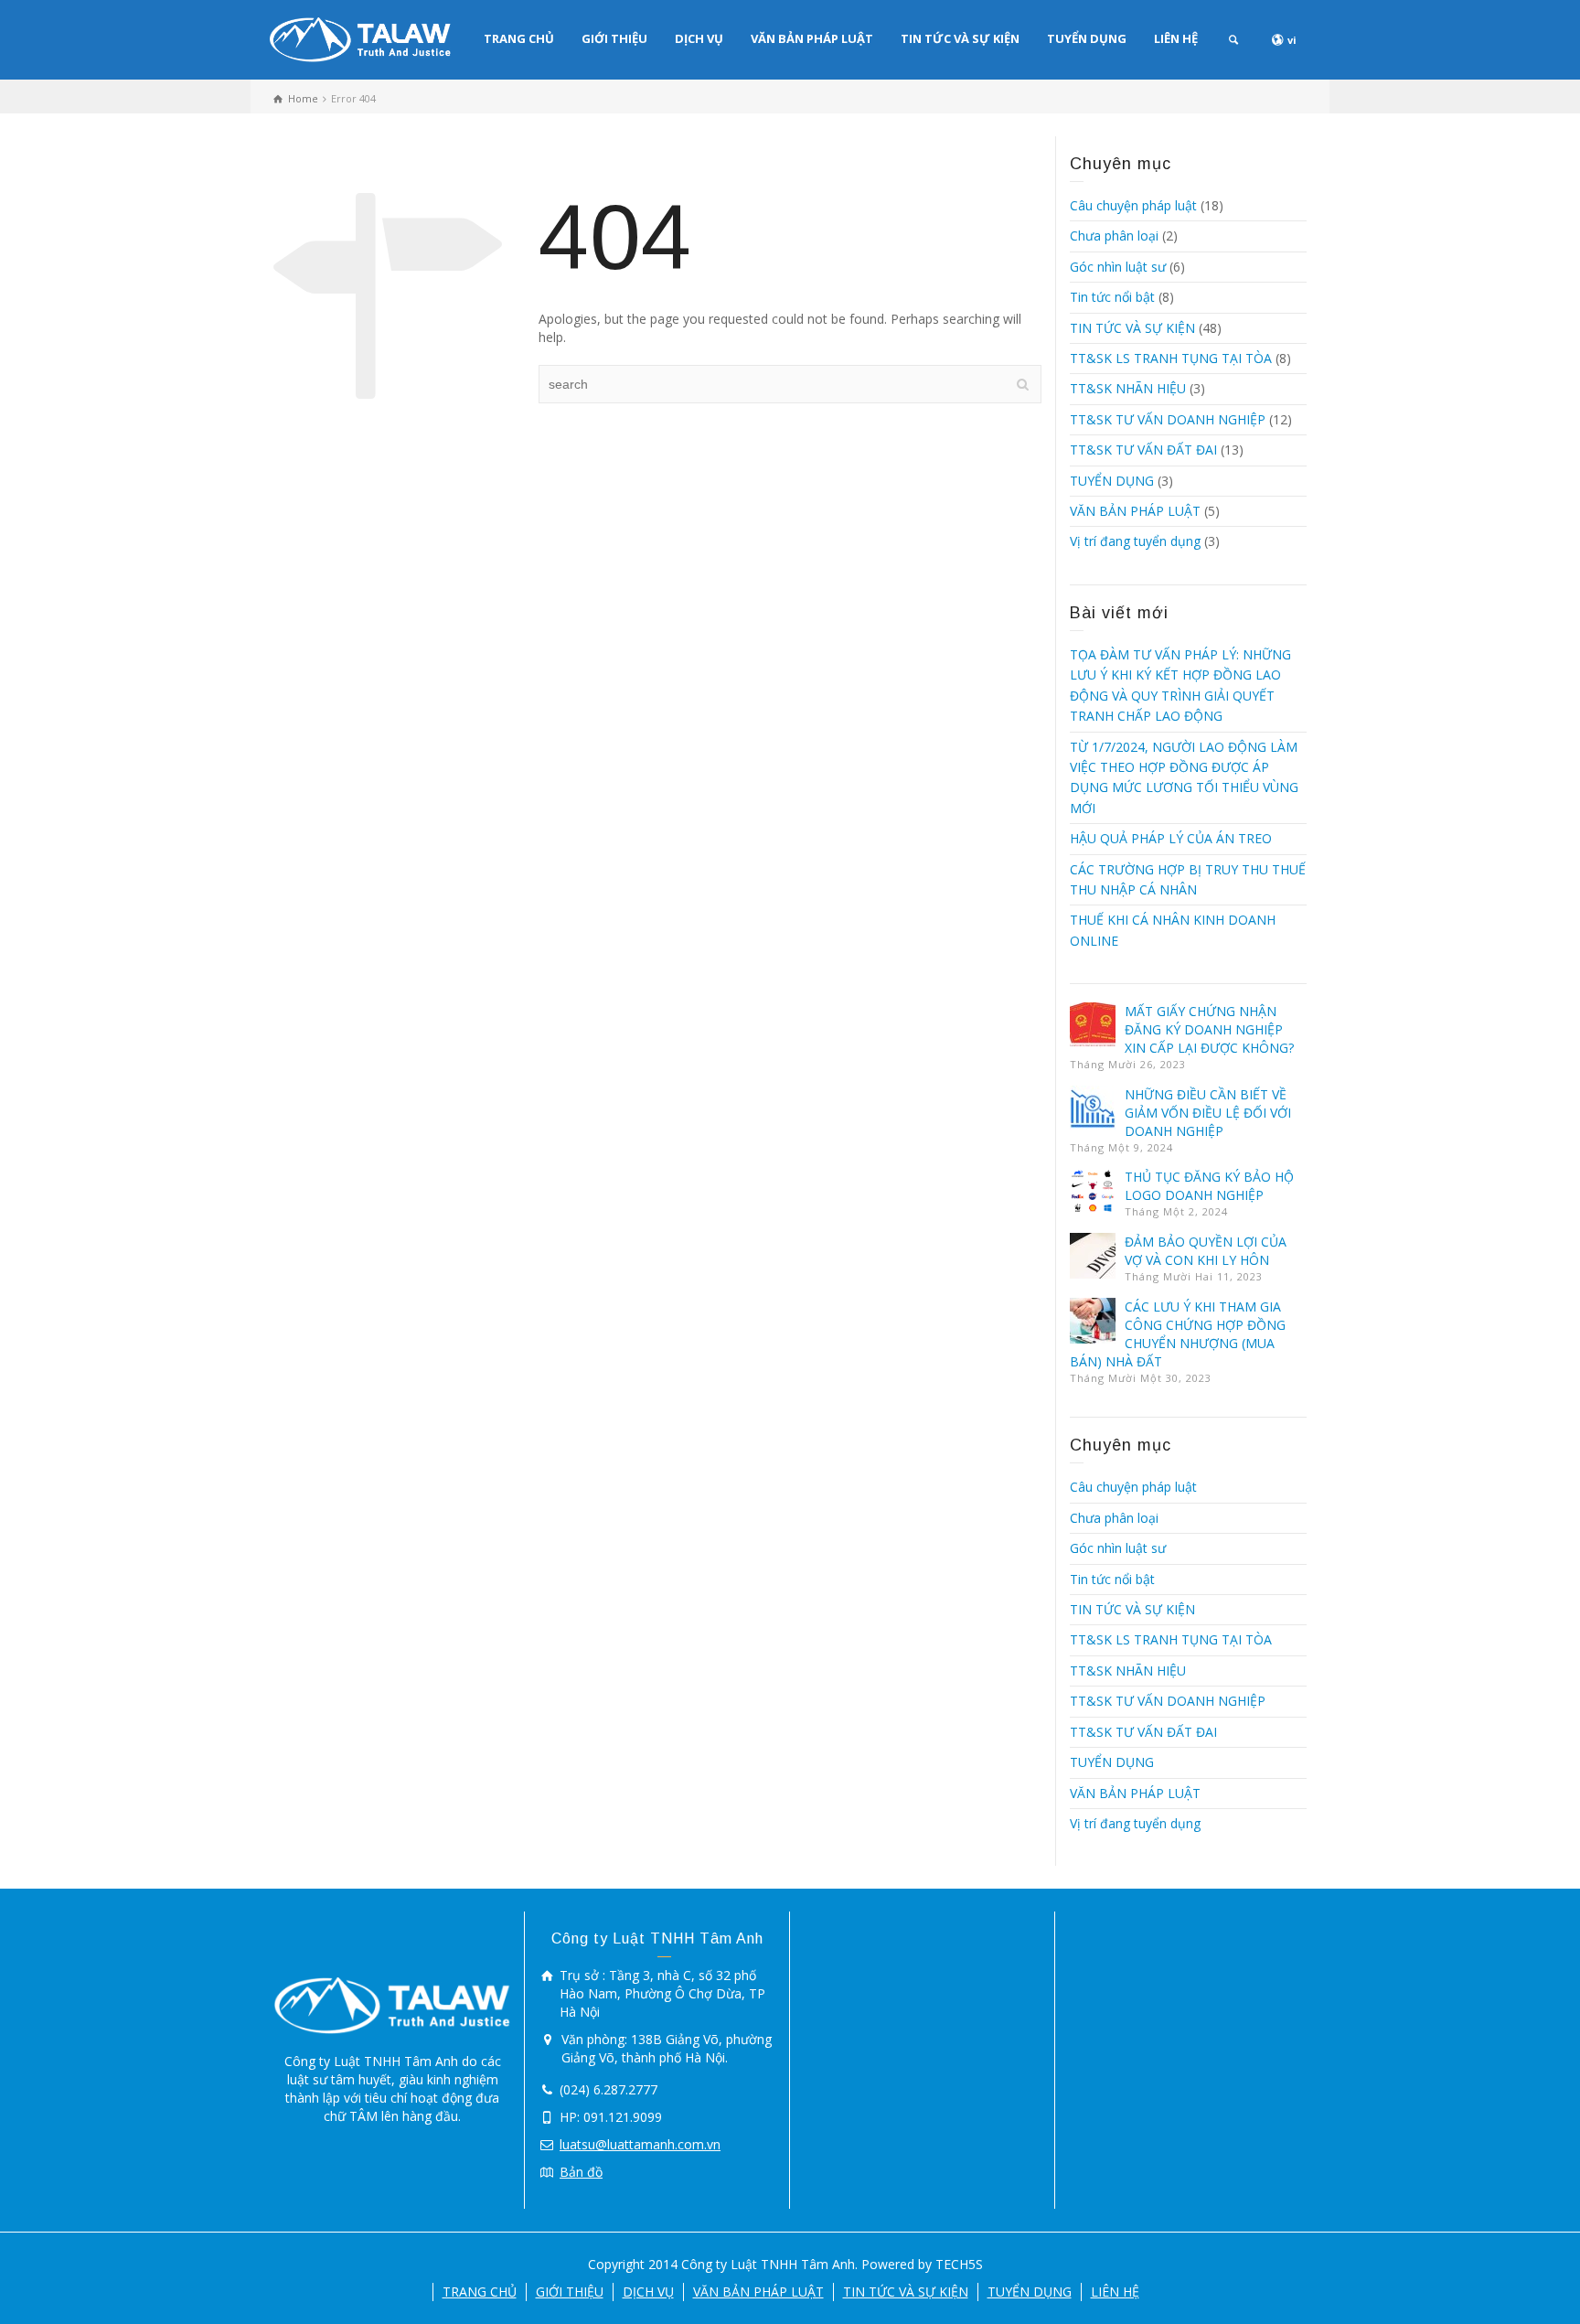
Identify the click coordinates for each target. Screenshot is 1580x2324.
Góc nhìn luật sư (1118, 267)
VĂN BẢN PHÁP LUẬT (812, 38)
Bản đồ (581, 2172)
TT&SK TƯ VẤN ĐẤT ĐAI (1143, 450)
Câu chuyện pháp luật (1133, 205)
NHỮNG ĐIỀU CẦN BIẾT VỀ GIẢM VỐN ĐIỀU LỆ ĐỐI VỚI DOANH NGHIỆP (1208, 1113)
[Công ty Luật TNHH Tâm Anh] (360, 38)
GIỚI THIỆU (614, 38)
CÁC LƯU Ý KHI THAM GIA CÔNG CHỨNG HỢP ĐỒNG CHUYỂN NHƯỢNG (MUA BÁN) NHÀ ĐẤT (1178, 1334)
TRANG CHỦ (519, 38)
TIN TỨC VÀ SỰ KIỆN (960, 38)
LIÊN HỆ (1176, 38)
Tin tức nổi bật (1112, 297)
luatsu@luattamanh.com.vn (640, 2144)
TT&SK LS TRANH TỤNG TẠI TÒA (1171, 358)
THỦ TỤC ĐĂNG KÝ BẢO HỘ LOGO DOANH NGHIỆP (1209, 1186)
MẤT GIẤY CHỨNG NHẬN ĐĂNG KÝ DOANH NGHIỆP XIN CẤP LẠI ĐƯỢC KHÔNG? (1209, 1029)
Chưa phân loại (1114, 236)
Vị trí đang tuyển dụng (1135, 541)
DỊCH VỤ (699, 38)
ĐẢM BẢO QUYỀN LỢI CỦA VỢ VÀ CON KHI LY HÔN (1206, 1251)
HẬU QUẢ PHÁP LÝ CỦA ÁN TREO (1171, 838)
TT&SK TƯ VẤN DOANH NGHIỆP (1168, 419)
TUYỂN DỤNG (1087, 38)
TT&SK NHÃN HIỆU (1128, 388)
